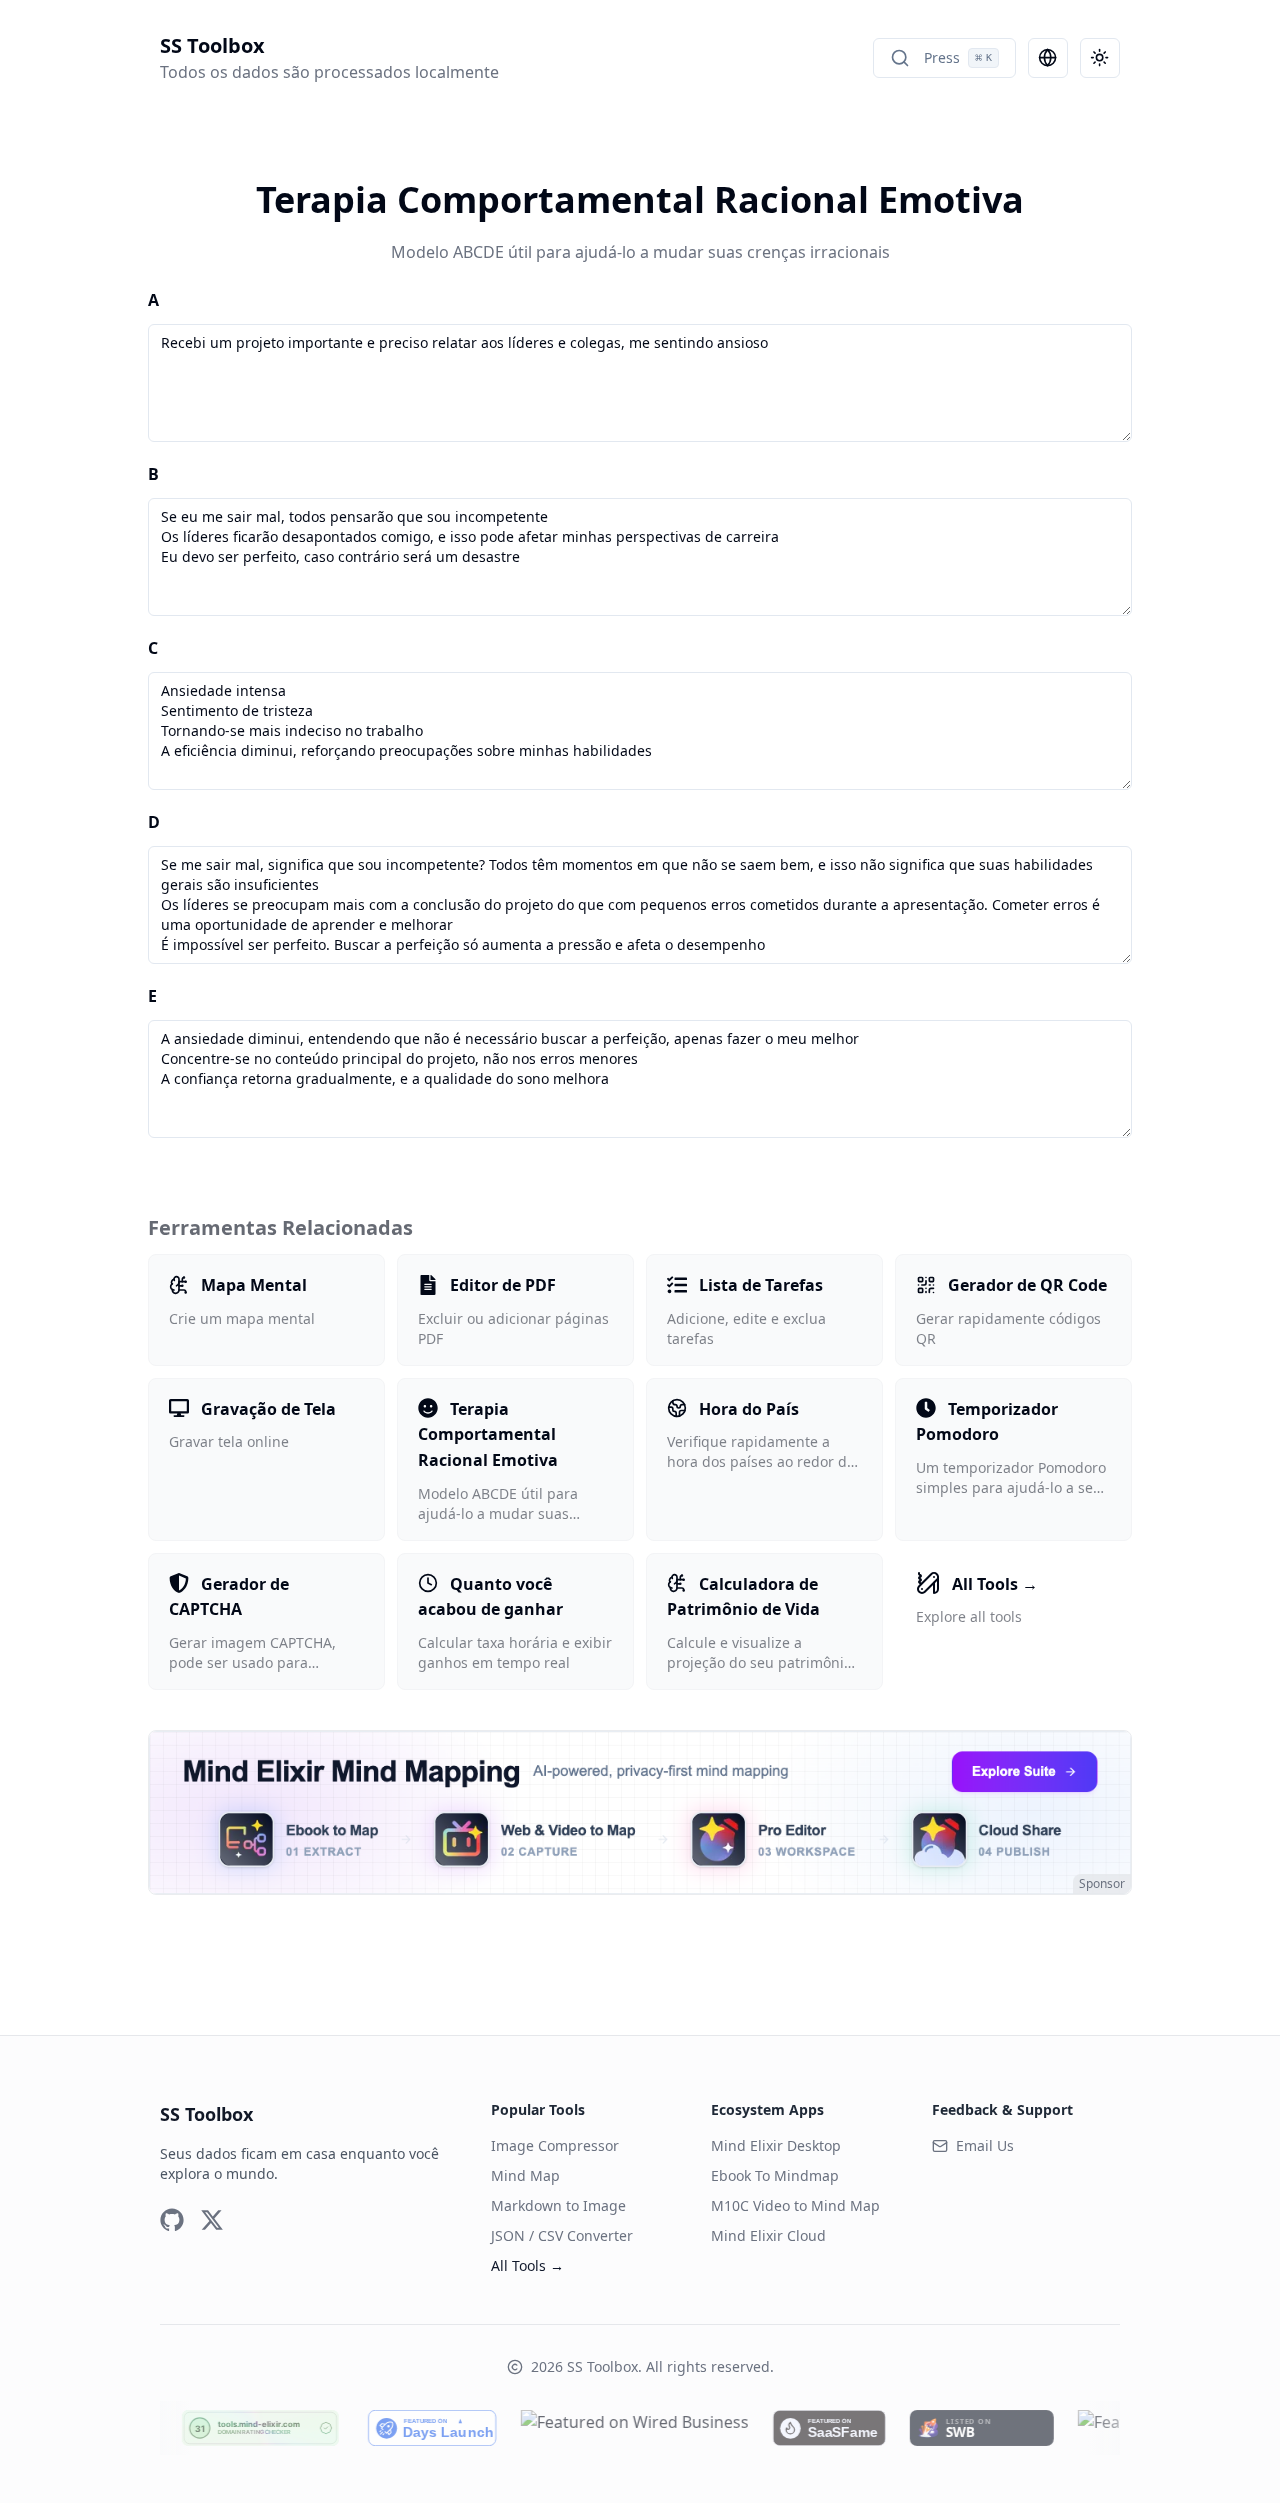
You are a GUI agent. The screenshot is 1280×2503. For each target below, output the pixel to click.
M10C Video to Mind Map (795, 2205)
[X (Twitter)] (212, 2220)
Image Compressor (555, 2145)
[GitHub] (172, 2220)
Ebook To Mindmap (775, 2175)
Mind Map (525, 2175)
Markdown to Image (558, 2205)
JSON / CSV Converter (562, 2235)
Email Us (985, 2145)
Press (958, 57)
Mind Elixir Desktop (776, 2145)
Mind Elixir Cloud (768, 2235)
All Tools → (527, 2265)
